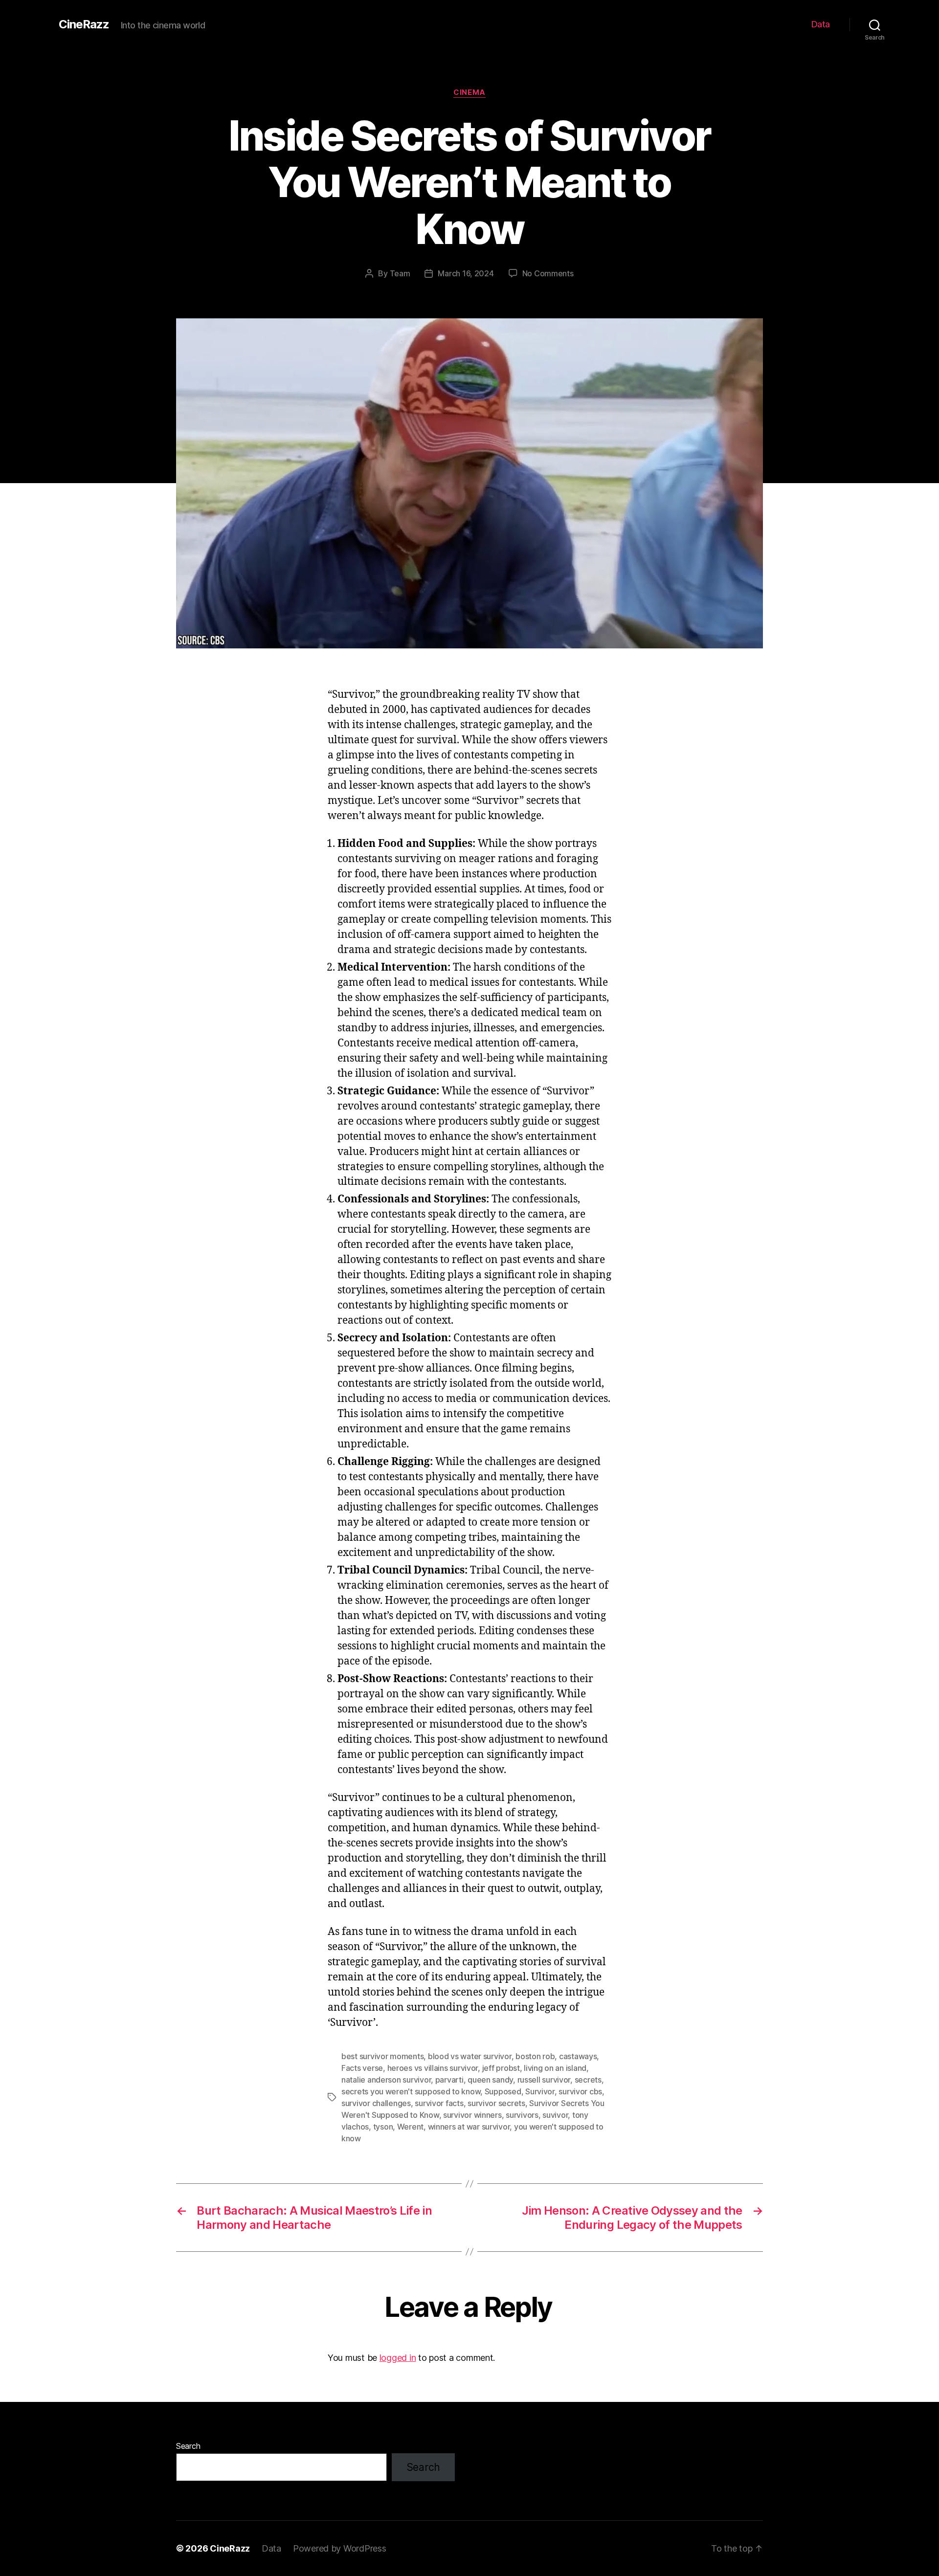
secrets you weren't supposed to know (411, 2091)
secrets (588, 2080)
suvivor (555, 2115)
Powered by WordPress (340, 2548)
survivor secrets (496, 2103)
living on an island (555, 2068)
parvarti (449, 2080)
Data (821, 24)
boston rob (535, 2056)
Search (188, 2446)
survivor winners (472, 2115)
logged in (398, 2358)
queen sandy (490, 2080)
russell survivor (544, 2080)
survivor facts (439, 2103)
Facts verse (362, 2068)
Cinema (469, 92)
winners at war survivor (469, 2127)
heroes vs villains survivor (433, 2068)
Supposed (503, 2091)
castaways (578, 2056)
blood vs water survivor (470, 2056)
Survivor (540, 2091)
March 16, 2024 (466, 273)
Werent (410, 2127)
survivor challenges (376, 2103)
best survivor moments (382, 2056)
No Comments (548, 273)
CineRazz (84, 24)
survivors (522, 2115)
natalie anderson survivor (386, 2080)
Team (400, 273)
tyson (383, 2127)
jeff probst (501, 2068)
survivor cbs (580, 2091)
